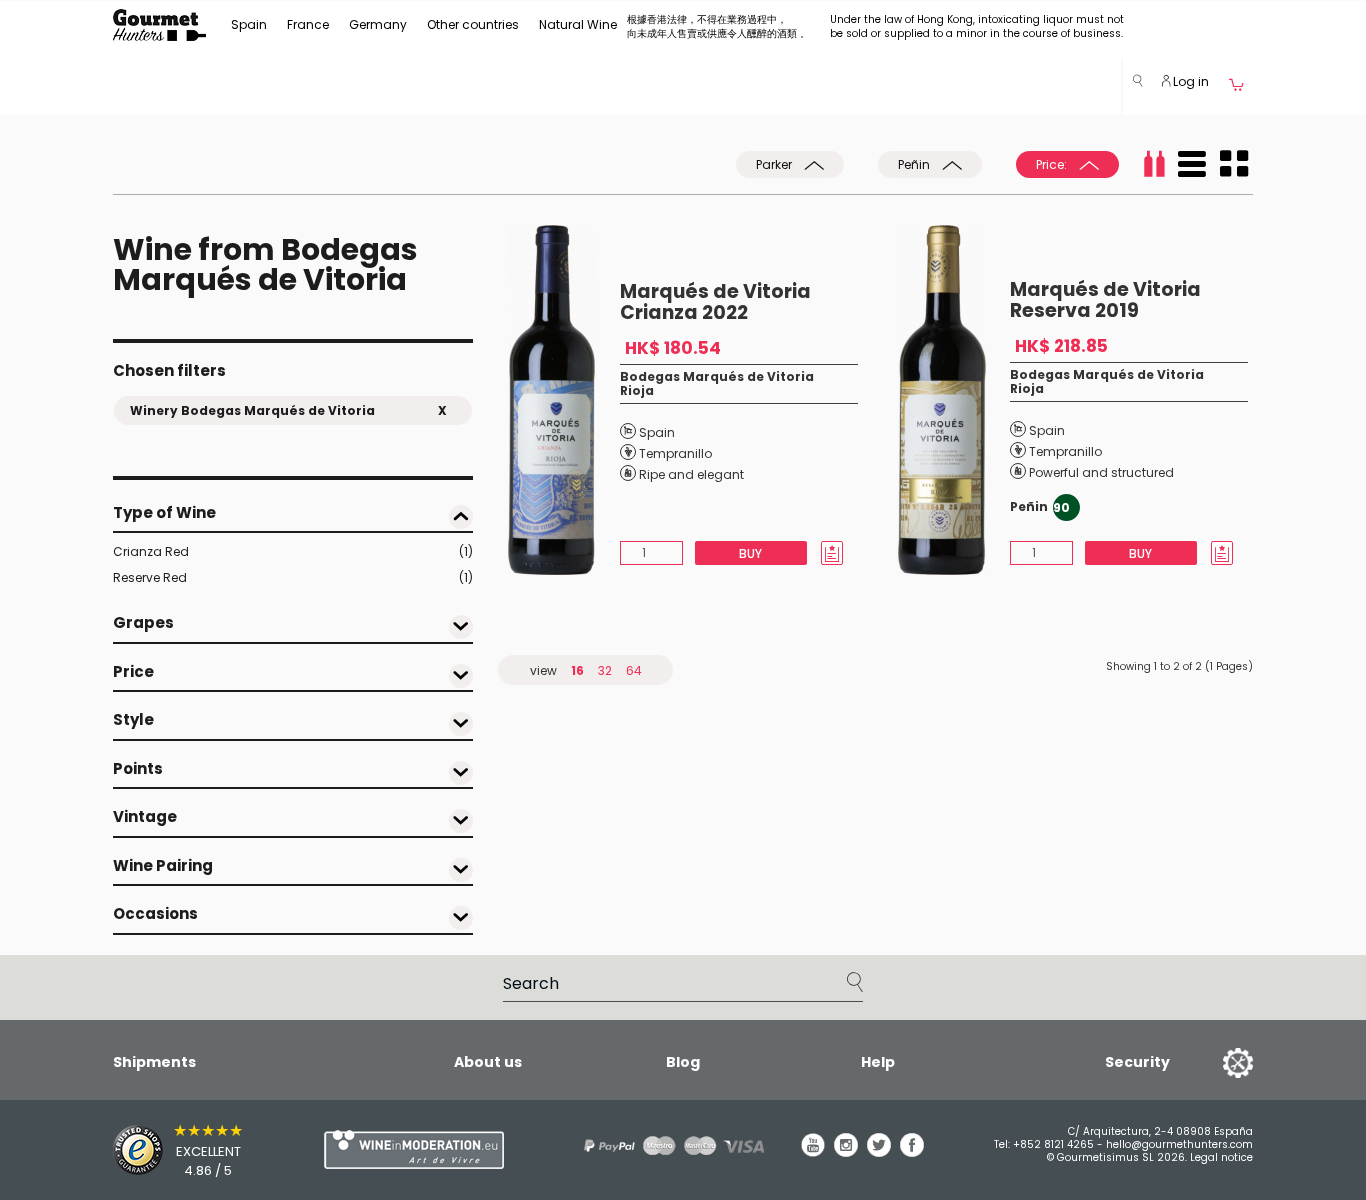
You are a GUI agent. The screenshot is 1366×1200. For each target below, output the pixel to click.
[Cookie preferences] (1213, 1062)
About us (488, 1062)
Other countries (473, 24)
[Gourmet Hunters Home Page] (159, 25)
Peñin (915, 164)
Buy (750, 553)
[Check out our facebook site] (912, 1152)
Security (1137, 1062)
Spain (249, 24)
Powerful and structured (1101, 472)
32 (605, 670)
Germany (378, 24)
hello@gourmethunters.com (1179, 1144)
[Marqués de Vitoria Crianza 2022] (564, 400)
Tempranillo (675, 453)
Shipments (154, 1062)
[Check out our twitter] (879, 1152)
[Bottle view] (1154, 164)
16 (577, 670)
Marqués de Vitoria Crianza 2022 (715, 302)
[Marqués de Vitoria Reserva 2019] (954, 400)
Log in (1189, 81)
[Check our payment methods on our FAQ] (667, 1145)
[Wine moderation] (411, 1149)
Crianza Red (293, 551)
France (308, 24)
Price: (1053, 164)
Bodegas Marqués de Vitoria (717, 376)
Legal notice (1221, 1157)
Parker (775, 164)
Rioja (637, 390)
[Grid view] (1234, 164)
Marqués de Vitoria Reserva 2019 (1105, 300)
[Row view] (1192, 164)
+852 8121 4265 (1053, 1144)
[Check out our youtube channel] (813, 1152)
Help (878, 1062)
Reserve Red (293, 577)
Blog (683, 1062)
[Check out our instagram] (846, 1152)
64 (634, 670)
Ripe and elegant (691, 474)
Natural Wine (578, 24)
